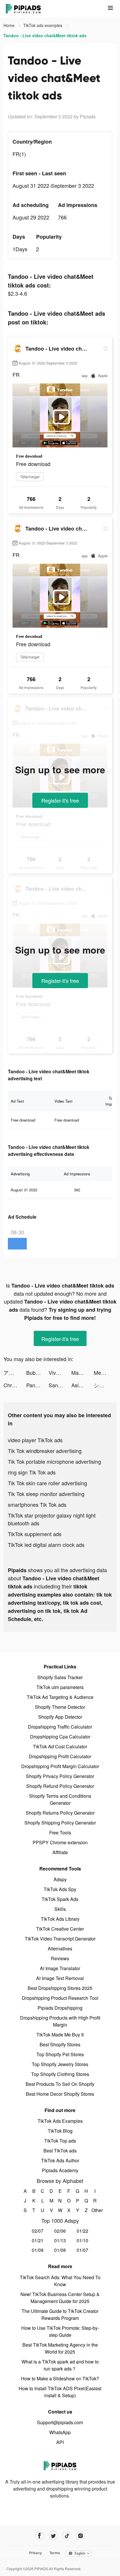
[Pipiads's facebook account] (39, 2536)
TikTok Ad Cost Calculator (60, 1746)
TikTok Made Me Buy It (60, 2035)
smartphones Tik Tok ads (37, 1504)
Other (95, 2210)
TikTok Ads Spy (60, 1889)
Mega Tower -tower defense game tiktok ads (105, 1372)
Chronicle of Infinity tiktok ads (15, 1385)
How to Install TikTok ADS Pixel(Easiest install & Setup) (60, 2392)
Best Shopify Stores (60, 2044)
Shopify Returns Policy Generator (60, 1813)
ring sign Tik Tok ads (32, 1472)
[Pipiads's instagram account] (81, 2536)
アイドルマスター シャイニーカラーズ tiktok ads (15, 1372)
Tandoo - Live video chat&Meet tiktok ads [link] (45, 35)
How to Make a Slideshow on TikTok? (60, 2378)
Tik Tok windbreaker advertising (45, 1451)
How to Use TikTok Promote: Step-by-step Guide (60, 2331)
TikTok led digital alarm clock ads (46, 1545)
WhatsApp (60, 2432)
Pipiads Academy (60, 2170)
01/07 (82, 2250)
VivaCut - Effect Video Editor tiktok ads (60, 1372)
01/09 (38, 2250)
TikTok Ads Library (60, 1919)
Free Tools (60, 1833)
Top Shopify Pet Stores (60, 2054)
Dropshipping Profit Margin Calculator (60, 1766)
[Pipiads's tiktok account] (67, 2536)
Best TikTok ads (60, 2151)
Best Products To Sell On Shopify (60, 2084)
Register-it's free (60, 800)
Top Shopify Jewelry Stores (60, 2064)
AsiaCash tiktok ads (83, 1385)
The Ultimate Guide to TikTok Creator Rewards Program (60, 2315)
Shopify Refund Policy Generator (60, 1786)
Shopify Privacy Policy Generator (60, 1776)
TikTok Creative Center (60, 1929)
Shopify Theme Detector (60, 1707)
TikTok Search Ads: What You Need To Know (60, 2281)
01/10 (82, 2240)
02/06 (60, 2231)
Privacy (36, 2553)
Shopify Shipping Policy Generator (60, 1823)
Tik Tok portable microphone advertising (54, 1461)
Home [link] (10, 25)
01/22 (82, 2231)
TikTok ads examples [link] (43, 25)
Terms (55, 2553)
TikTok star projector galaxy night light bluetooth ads (52, 1519)
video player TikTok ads (35, 1440)
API (60, 2442)
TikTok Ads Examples (60, 2121)
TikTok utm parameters (60, 1687)
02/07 (38, 2231)
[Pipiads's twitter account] (53, 2536)
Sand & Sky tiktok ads (60, 1385)
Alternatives (60, 1948)
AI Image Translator (60, 1968)
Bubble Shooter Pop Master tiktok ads (38, 1372)
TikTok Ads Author (60, 2160)
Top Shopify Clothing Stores (60, 2074)
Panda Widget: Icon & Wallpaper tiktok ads (38, 1385)
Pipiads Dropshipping (60, 2008)
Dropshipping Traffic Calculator (60, 1727)
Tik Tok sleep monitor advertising (46, 1494)
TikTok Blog (60, 2131)
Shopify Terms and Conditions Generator (60, 1799)
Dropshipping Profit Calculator (60, 1756)
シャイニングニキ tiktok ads (105, 1385)
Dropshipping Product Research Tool (60, 1998)
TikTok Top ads (60, 2141)
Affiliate (60, 1852)
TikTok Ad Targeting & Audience (60, 1697)
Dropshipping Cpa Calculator (60, 1737)
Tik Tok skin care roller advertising (47, 1483)
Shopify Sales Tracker (60, 1677)
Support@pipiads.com (60, 2422)
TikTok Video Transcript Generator (60, 1939)
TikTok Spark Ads (60, 1899)
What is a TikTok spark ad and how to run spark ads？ (60, 2365)
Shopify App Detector (60, 1717)
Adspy (60, 1879)
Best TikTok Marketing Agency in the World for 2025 (60, 2348)
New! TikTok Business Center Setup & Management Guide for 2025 (60, 2298)
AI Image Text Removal (60, 1978)
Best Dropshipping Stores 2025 (60, 1988)
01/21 (38, 2240)
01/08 (60, 2250)
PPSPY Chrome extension (60, 1842)
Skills (60, 1909)
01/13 (60, 2240)
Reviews (60, 1958)
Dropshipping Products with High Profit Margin (60, 2021)
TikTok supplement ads (35, 1534)
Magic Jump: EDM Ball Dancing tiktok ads (83, 1372)
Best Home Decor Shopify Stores (60, 2094)
